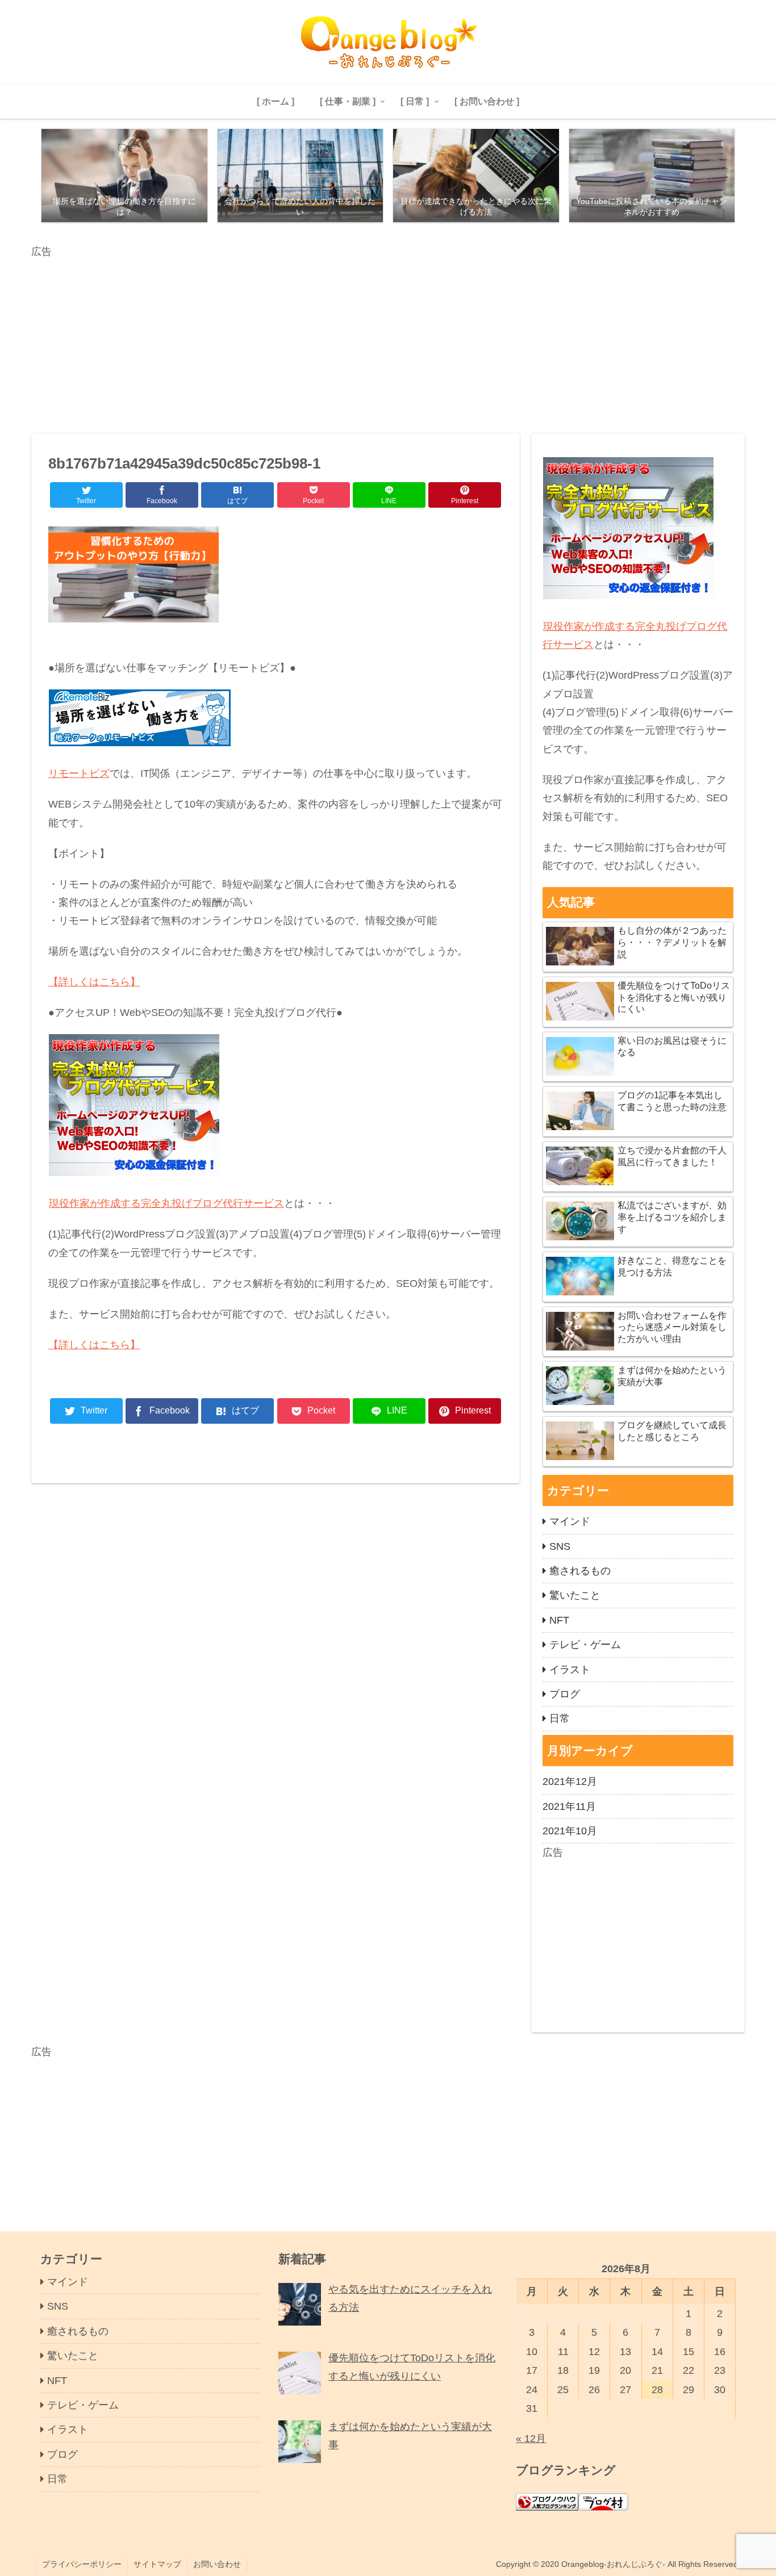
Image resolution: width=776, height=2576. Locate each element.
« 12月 (531, 2439)
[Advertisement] (372, 340)
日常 (560, 1718)
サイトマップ (157, 2564)
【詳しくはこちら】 (94, 982)
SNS (560, 1546)
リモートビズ (79, 773)
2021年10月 (570, 1831)
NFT (559, 1620)
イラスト (570, 1670)
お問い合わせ (217, 2564)
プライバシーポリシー (82, 2564)
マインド (570, 1521)
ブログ (565, 1694)
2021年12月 (570, 1782)
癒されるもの (580, 1571)
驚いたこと (575, 1595)
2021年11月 (569, 1806)
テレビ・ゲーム (585, 1645)
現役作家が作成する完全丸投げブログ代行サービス (166, 1203)
